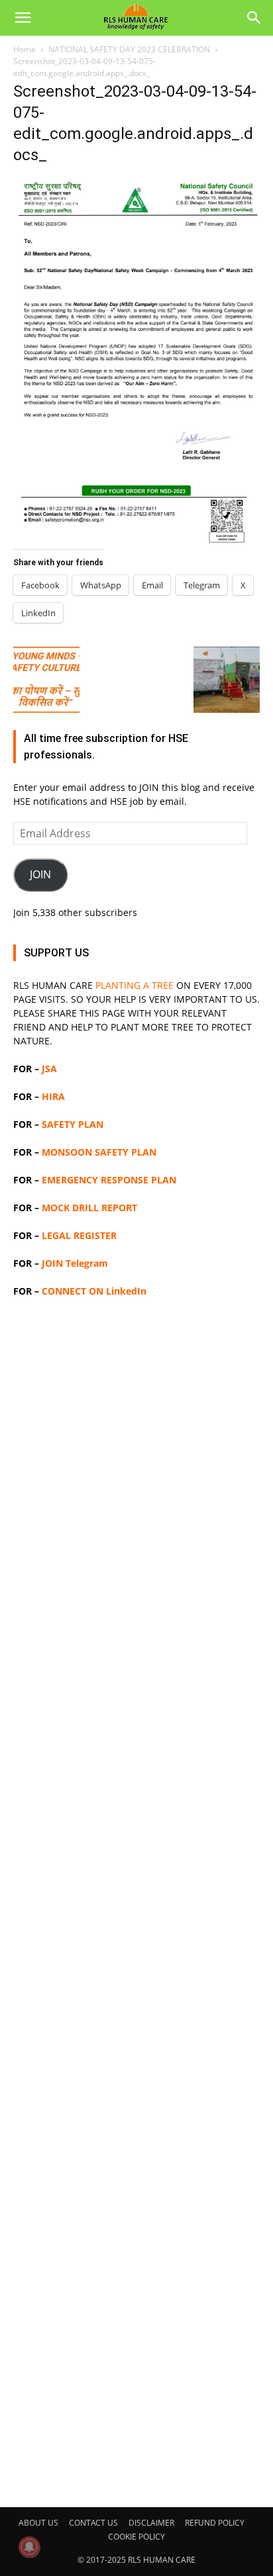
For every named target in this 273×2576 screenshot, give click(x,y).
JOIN (40, 874)
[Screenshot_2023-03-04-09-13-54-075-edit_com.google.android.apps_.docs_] (136, 542)
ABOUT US (38, 2523)
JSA (49, 1069)
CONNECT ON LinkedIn (94, 1291)
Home (25, 49)
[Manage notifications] (29, 2547)
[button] (23, 18)
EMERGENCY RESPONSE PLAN (109, 1180)
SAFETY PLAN (73, 1124)
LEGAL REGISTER (79, 1235)
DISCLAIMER (151, 2523)
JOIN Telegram (75, 1263)
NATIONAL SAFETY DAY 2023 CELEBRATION (129, 49)
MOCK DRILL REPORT (89, 1208)
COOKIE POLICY (136, 2537)
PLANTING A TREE (135, 985)
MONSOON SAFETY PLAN (99, 1152)
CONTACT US (93, 2523)
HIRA (53, 1096)
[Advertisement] (136, 1901)
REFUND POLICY (215, 2523)
